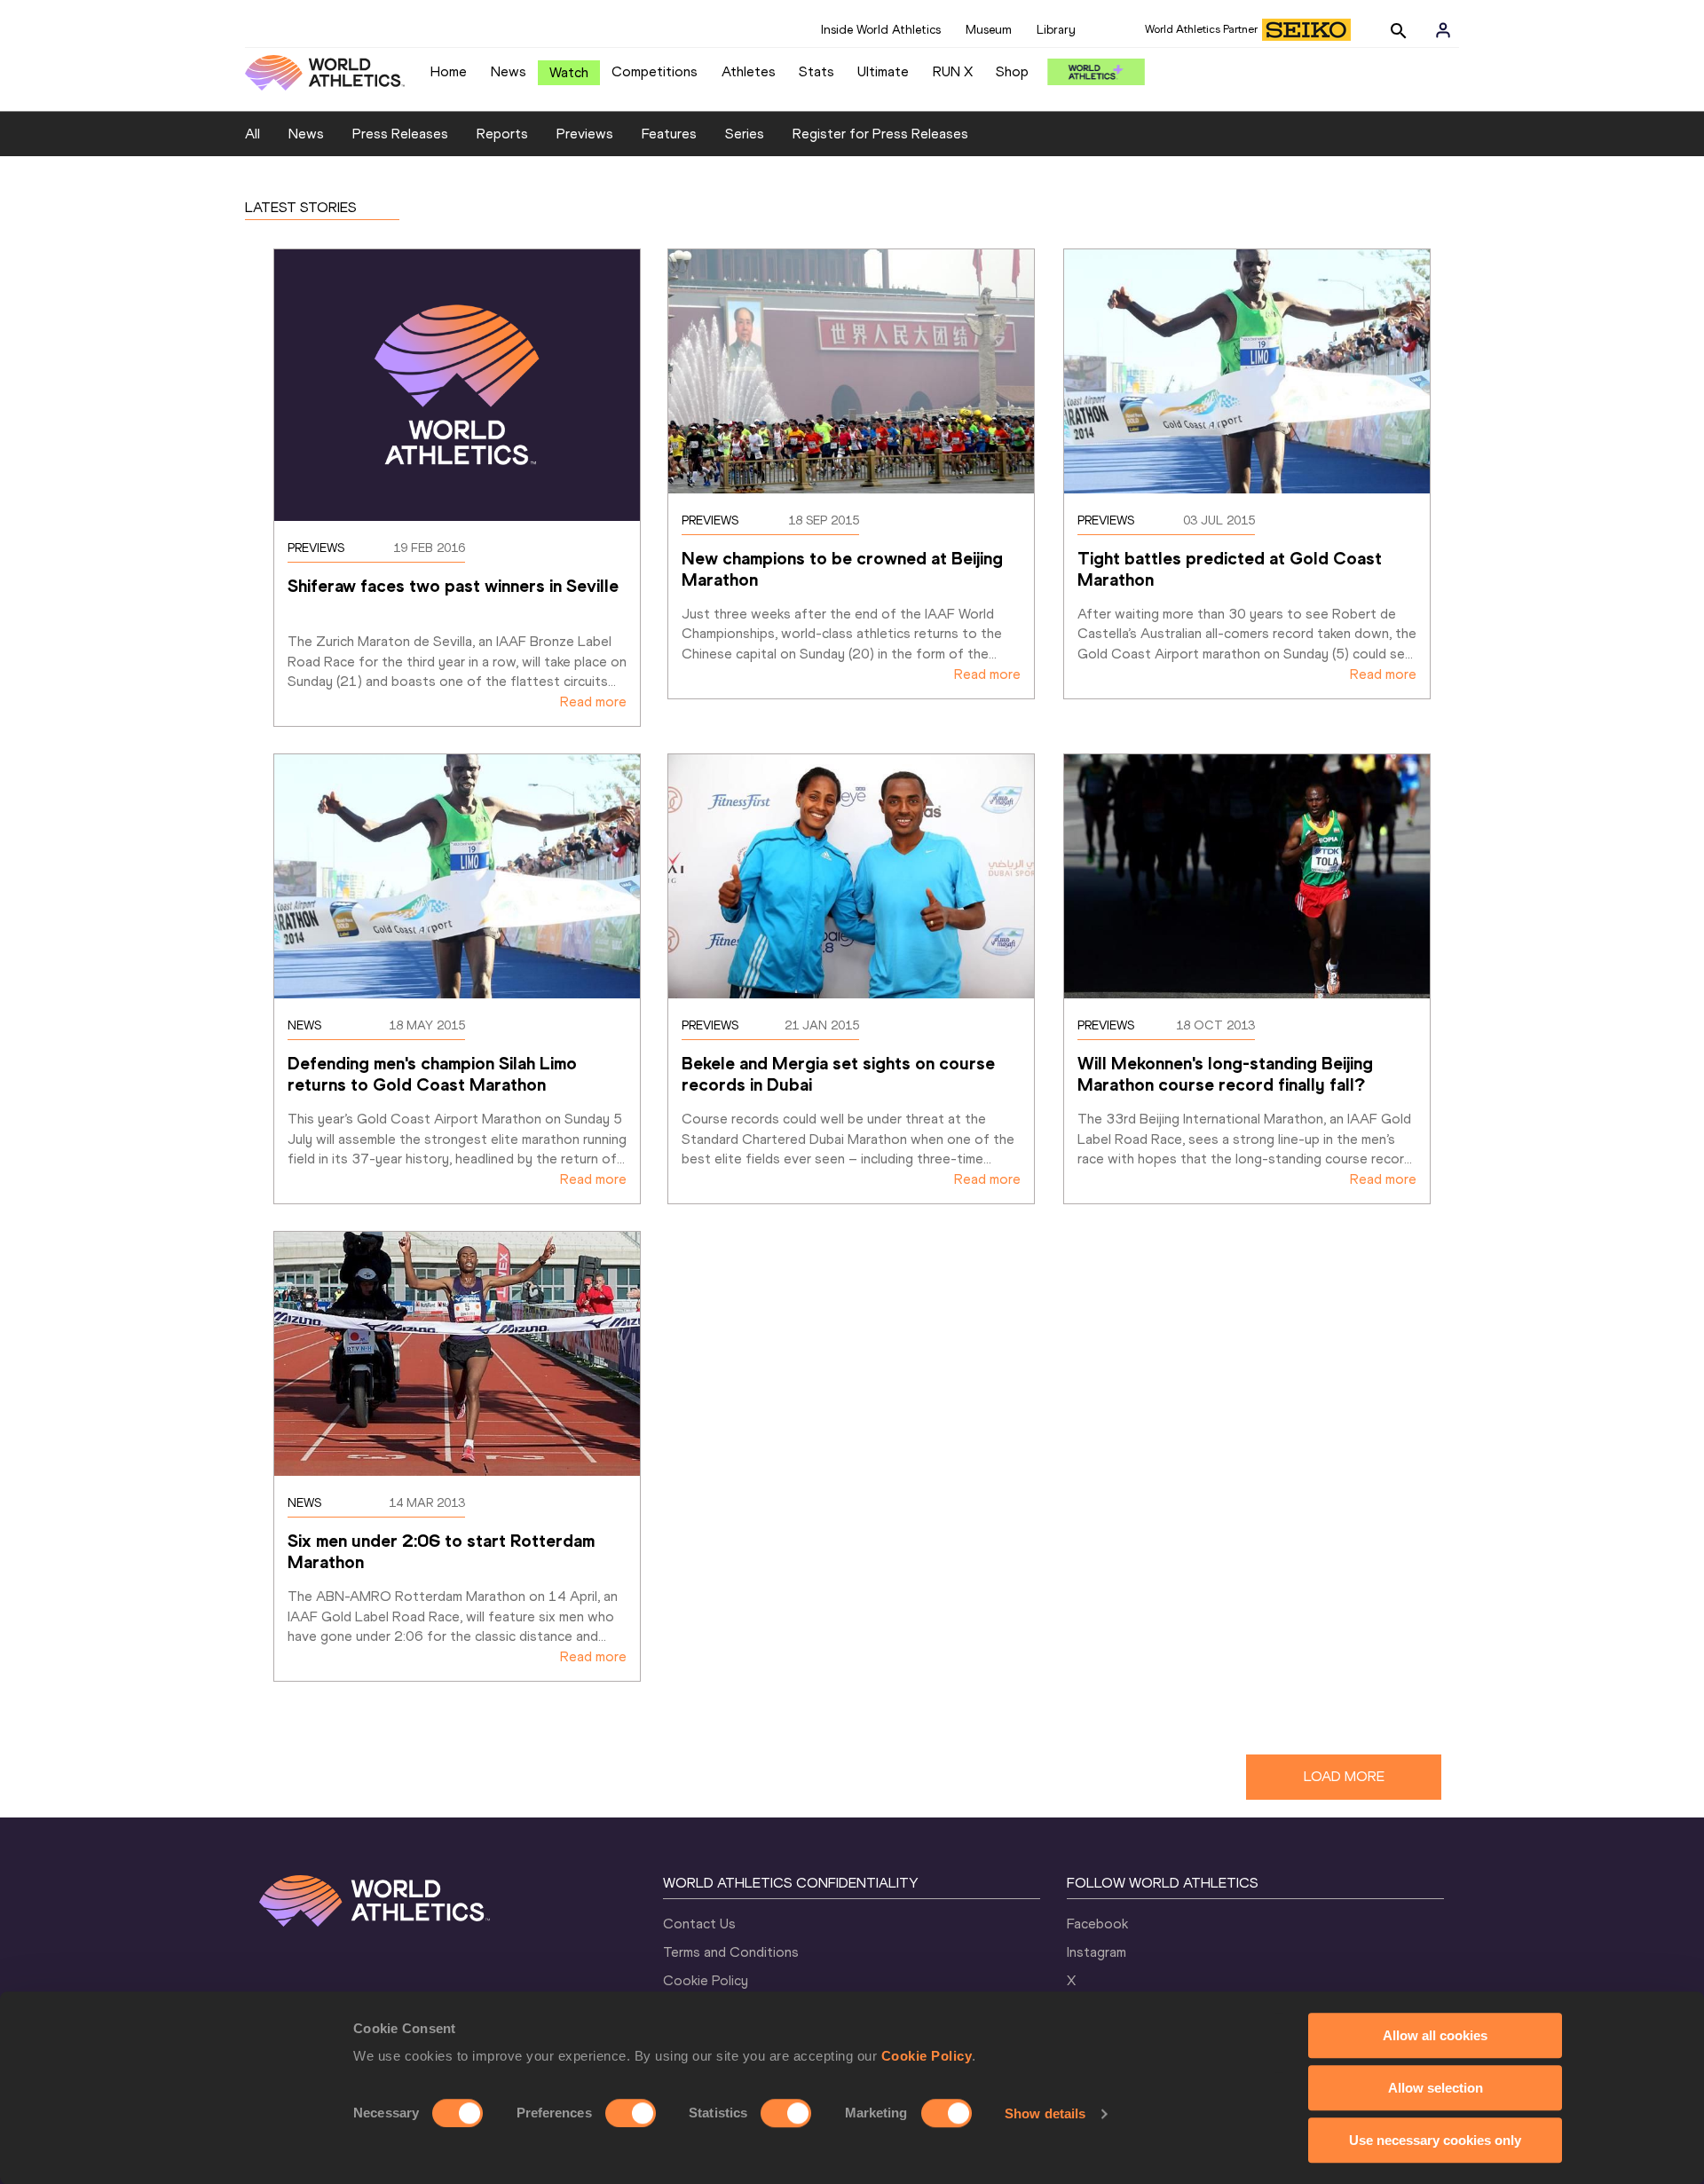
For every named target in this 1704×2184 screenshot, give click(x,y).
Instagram (1097, 1952)
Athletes (749, 71)
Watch (569, 72)
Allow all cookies (1435, 2035)
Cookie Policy (927, 2056)
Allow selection (1436, 2088)
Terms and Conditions (731, 1952)
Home (449, 71)
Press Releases (400, 134)
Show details (1045, 2113)
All (252, 134)
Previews (585, 134)
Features (669, 134)
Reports (502, 134)
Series (745, 134)
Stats (816, 71)
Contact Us (699, 1924)
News (509, 71)
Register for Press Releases (880, 134)
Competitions (655, 71)
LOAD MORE (1344, 1776)
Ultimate (883, 71)
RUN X (953, 71)
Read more (593, 702)
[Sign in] (1443, 30)
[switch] (631, 2113)
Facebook (1097, 1924)
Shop (1012, 71)
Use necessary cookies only (1435, 2140)
